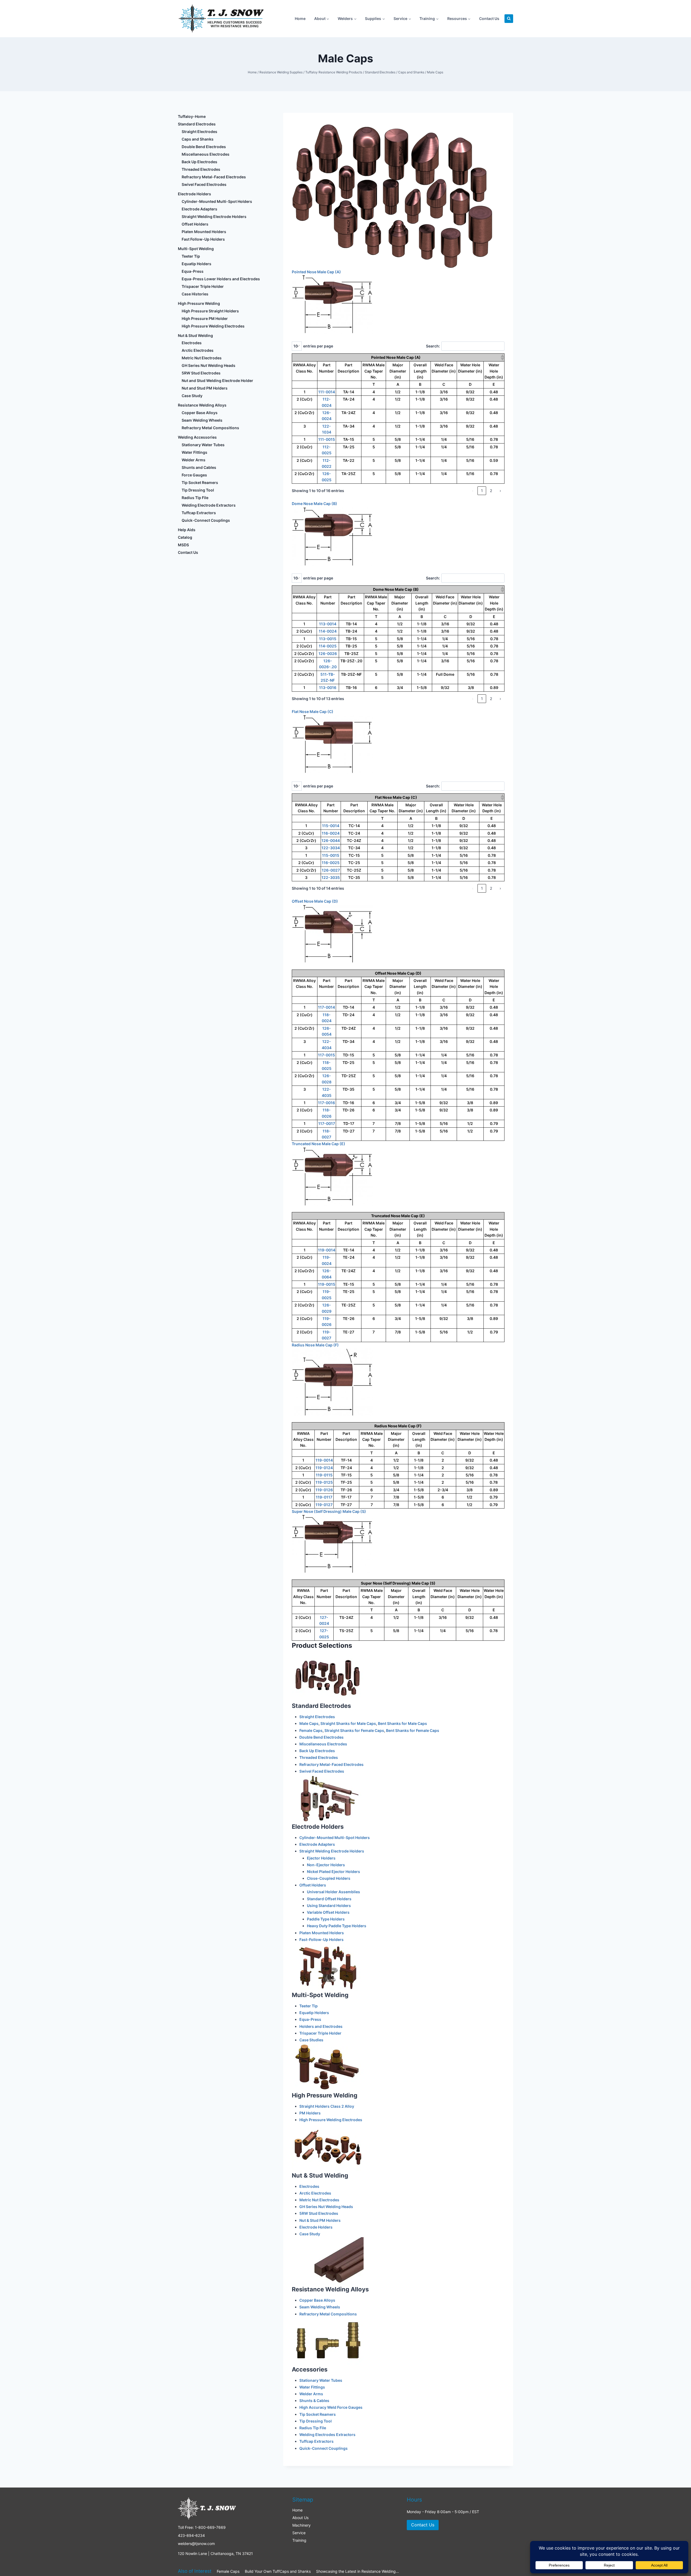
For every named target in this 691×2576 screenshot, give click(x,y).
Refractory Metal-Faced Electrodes (331, 1764)
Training (299, 2540)
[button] (502, 357)
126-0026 (328, 654)
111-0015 (327, 439)
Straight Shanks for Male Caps (348, 1723)
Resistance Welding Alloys (330, 2289)
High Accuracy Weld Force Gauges (331, 2407)
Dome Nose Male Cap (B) (314, 504)
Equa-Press (310, 2019)
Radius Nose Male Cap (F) (315, 1345)
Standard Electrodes (321, 1706)
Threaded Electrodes (319, 1757)
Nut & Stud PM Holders (320, 2220)
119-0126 (324, 1490)
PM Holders (310, 2113)
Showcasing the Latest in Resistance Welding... (358, 2571)
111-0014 (327, 392)
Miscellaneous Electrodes (323, 1744)
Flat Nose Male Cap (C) (313, 712)
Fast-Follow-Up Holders (321, 1939)
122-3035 (331, 877)
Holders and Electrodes (321, 2026)
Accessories (310, 2369)
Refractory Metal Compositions (328, 2314)
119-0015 (327, 1284)
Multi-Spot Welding (320, 1995)
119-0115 (324, 1475)
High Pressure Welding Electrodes (331, 2120)
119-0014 (327, 1250)
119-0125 (324, 1482)
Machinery (302, 2525)
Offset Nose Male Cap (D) (315, 901)
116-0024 (331, 833)
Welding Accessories (197, 437)
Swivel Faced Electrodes (322, 1771)
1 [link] (482, 491)
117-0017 (327, 1123)
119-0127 (324, 1505)
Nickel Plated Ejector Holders (333, 1872)
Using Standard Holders (329, 1905)
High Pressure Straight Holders (210, 311)
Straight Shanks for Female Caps (354, 1730)
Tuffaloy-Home (192, 116)
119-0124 (324, 1468)
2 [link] (491, 491)
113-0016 (328, 687)
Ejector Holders (321, 1858)
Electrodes (309, 2186)
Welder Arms (311, 2394)
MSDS (183, 545)
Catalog (185, 537)
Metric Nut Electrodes (319, 2200)
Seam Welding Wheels (320, 2307)
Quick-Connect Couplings (324, 2448)
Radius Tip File (313, 2428)
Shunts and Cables (199, 467)
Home (300, 18)
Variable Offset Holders (328, 1912)
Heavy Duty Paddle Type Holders (337, 1926)
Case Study (310, 2234)
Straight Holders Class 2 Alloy (327, 2106)
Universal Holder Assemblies (333, 1892)
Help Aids (187, 530)
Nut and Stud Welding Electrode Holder (217, 381)
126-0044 (331, 840)
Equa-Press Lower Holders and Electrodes (221, 279)
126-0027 (331, 870)
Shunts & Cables (314, 2401)
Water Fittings (312, 2387)
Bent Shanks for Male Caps (402, 1723)
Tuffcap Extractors (316, 2441)
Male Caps (309, 1723)
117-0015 (326, 1055)
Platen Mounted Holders (322, 1933)
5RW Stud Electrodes (319, 2213)
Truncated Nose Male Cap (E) (319, 1144)
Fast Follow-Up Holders (203, 239)
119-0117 (324, 1497)
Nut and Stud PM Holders (205, 388)
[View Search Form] (509, 19)
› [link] (500, 491)
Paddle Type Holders (326, 1919)
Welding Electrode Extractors (209, 505)
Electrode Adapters (317, 1844)
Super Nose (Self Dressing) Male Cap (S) (329, 1511)
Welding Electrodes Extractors (327, 2435)
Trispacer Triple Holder (320, 2033)
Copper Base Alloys (317, 2300)
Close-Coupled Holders (329, 1878)
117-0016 (326, 1103)
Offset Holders (313, 1885)
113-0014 (328, 624)
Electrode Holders (318, 1827)
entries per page (318, 346)
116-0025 (331, 863)
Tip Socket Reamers (318, 2414)
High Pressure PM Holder (205, 318)
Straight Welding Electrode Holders (332, 1851)
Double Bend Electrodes (321, 1737)
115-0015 (331, 855)
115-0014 (331, 826)
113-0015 (328, 639)
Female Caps (311, 1730)
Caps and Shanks (198, 139)
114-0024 (328, 631)
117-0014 (326, 1007)
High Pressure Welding (325, 2095)
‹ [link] (473, 491)
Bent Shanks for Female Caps (413, 1730)
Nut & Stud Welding (320, 2175)
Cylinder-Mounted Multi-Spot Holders (335, 1838)
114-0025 (328, 646)
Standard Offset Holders (329, 1899)
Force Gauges (194, 475)
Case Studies (311, 2040)
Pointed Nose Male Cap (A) (316, 272)
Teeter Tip (309, 2006)
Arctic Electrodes (315, 2193)
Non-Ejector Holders (326, 1865)
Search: (433, 346)
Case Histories (195, 294)
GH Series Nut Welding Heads (326, 2207)
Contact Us (489, 18)
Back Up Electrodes (317, 1751)
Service (299, 2533)
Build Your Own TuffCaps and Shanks (278, 2571)
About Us (300, 2518)
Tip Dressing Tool (316, 2421)
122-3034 (331, 848)
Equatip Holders (314, 2013)
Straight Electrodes (317, 1717)
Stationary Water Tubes (321, 2380)
